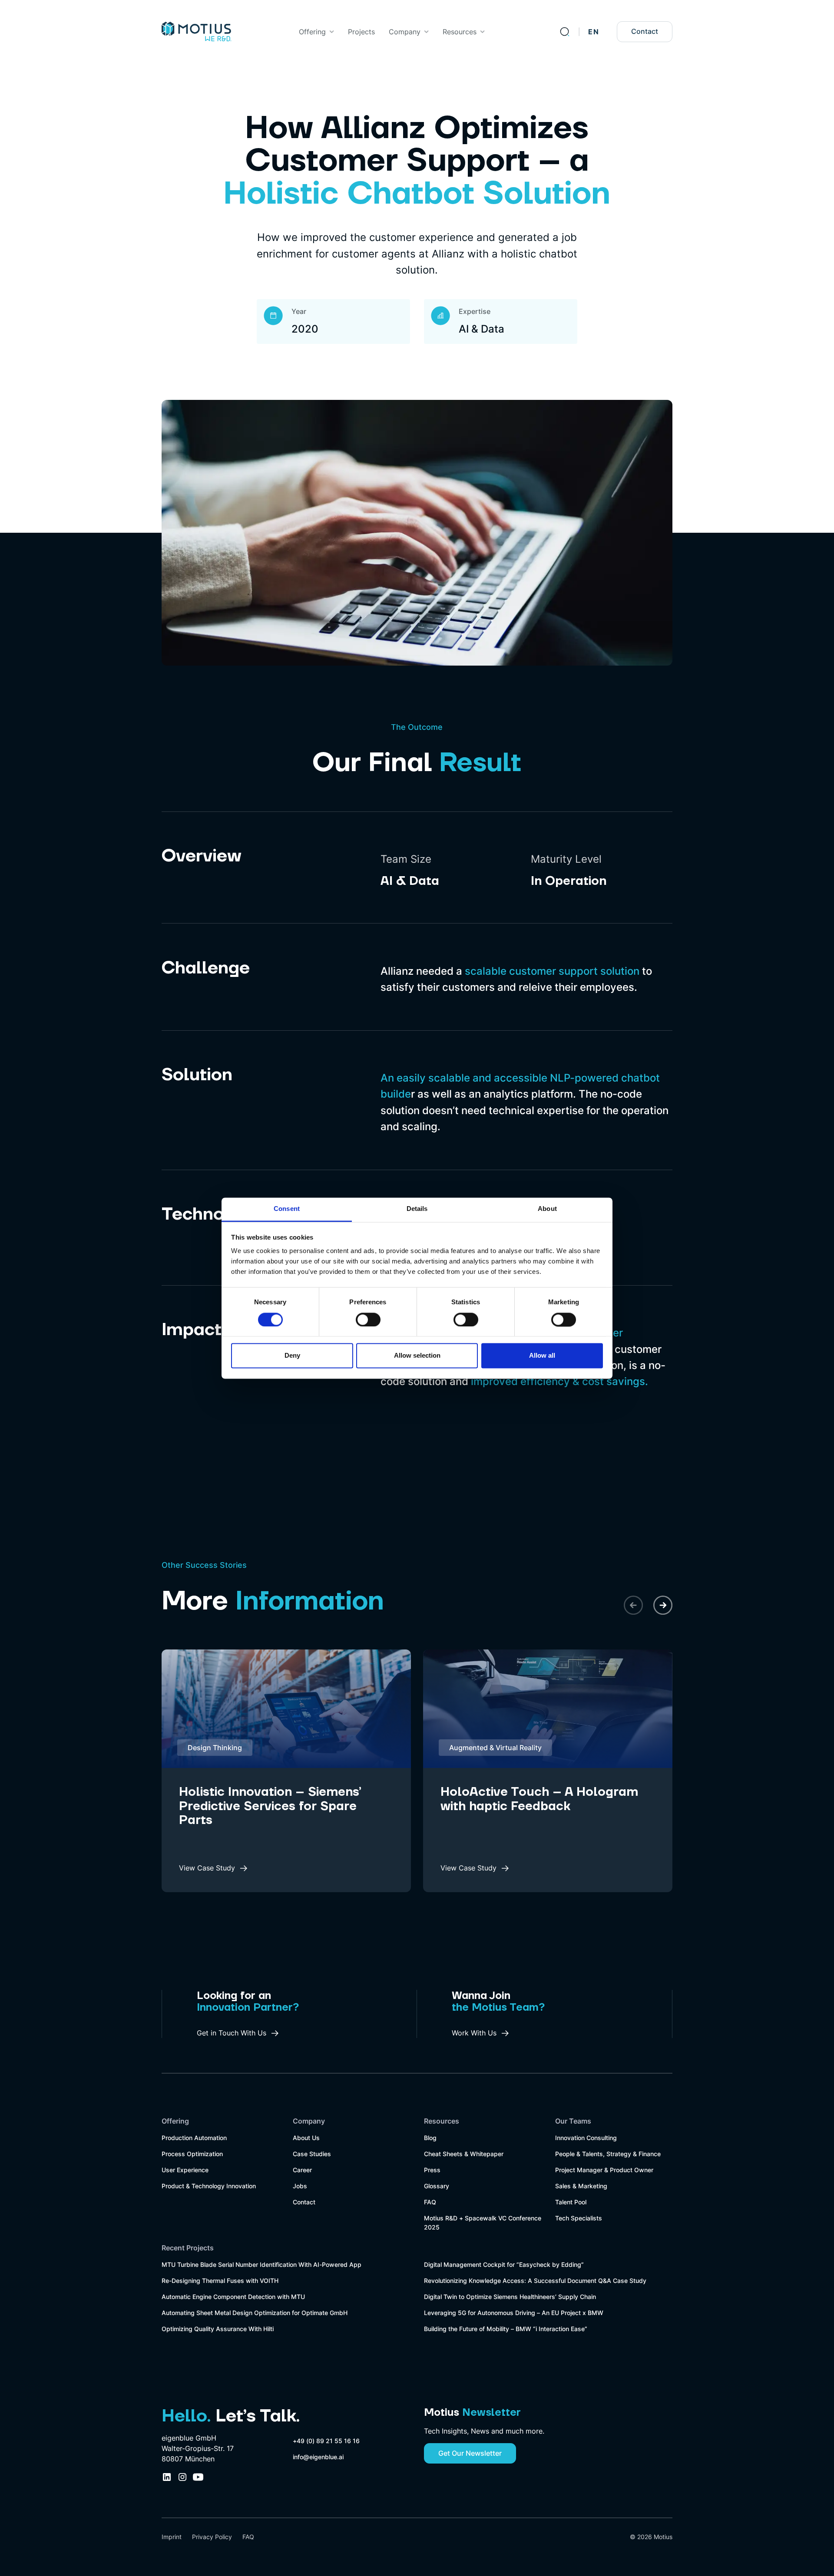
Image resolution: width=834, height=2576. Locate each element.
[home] (197, 32)
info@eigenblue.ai (318, 2457)
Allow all (542, 1356)
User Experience (185, 2170)
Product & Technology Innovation (209, 2186)
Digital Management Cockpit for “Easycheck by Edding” (504, 2264)
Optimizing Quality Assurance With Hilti (218, 2329)
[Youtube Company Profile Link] (198, 2477)
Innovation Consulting (586, 2138)
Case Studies (312, 2154)
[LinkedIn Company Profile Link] (167, 2477)
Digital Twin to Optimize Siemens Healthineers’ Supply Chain (510, 2297)
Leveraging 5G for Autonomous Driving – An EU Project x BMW (514, 2313)
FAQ (430, 2202)
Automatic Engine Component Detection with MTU (233, 2297)
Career (302, 2170)
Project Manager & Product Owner (604, 2170)
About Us (306, 2138)
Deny (292, 1356)
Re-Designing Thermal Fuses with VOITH (220, 2281)
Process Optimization (192, 2154)
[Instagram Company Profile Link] (182, 2477)
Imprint (172, 2537)
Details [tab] (417, 1209)
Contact (645, 31)
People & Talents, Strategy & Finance (608, 2154)
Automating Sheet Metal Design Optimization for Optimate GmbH (255, 2313)
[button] (316, 32)
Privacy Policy (212, 2537)
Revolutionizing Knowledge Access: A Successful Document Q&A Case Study (535, 2281)
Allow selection (417, 1356)
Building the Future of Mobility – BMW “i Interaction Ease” (506, 2329)
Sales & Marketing (581, 2186)
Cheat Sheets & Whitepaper (464, 2154)
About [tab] (547, 1209)
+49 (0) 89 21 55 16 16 (326, 2441)
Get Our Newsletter (470, 2453)
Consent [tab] (287, 1209)
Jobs (300, 2186)
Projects (361, 32)
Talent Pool (571, 2202)
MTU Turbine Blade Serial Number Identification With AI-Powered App (261, 2264)
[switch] (368, 1319)
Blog (430, 2138)
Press (432, 2170)
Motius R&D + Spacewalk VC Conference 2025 (483, 2223)
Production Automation (194, 2138)
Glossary (437, 2186)
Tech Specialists (579, 2218)
